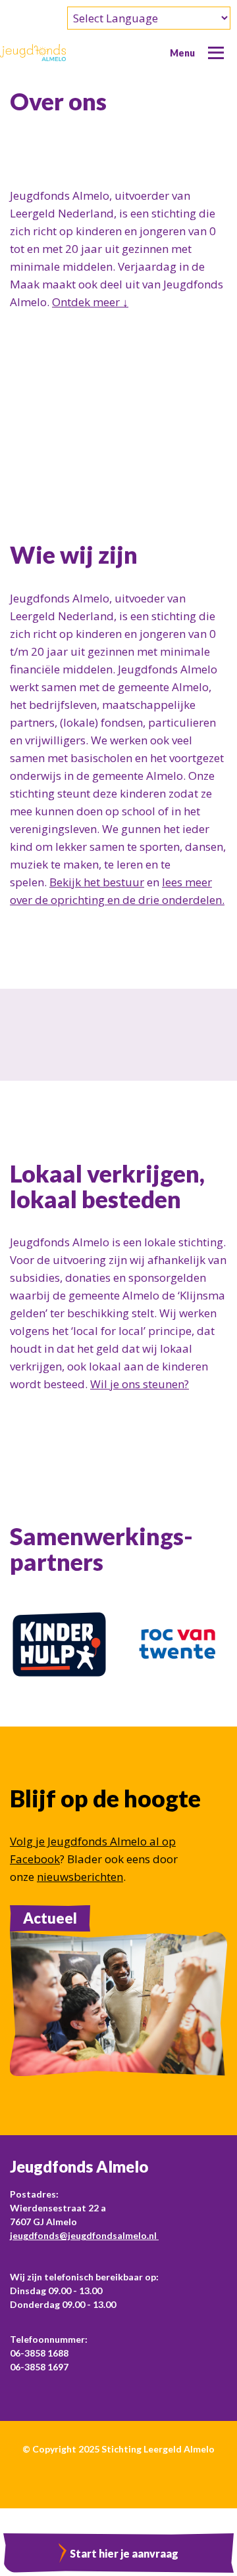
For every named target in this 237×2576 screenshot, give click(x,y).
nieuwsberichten (80, 1877)
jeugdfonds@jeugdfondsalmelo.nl (84, 2235)
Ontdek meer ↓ (90, 302)
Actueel (50, 1918)
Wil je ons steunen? (140, 1384)
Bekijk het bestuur (97, 882)
